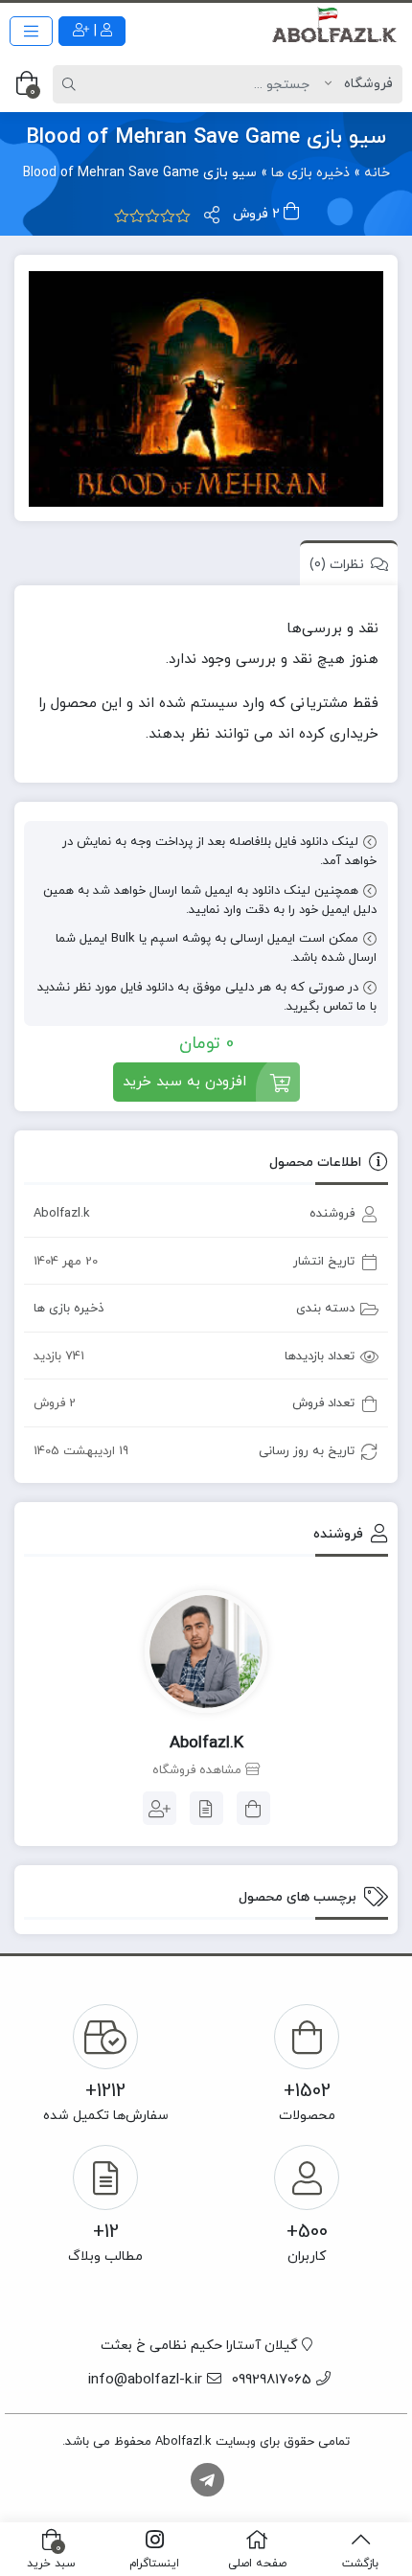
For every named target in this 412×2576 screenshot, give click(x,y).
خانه (377, 173)
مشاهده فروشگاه (199, 1770)
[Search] (72, 84)
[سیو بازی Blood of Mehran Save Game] (206, 389)
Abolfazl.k (62, 1214)
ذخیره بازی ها (310, 173)
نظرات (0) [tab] (337, 565)
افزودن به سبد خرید (184, 1082)
